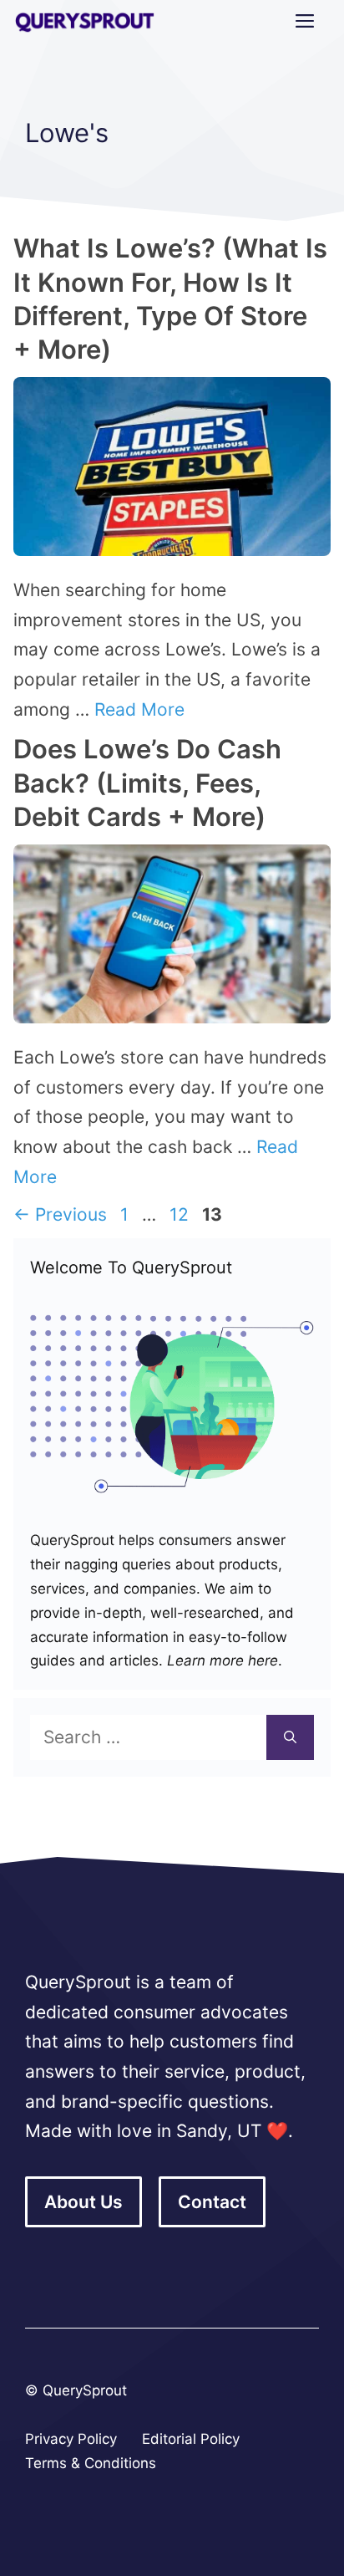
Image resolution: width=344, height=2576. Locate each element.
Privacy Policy (71, 2439)
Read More (139, 709)
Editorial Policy (191, 2439)
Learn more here (220, 1660)
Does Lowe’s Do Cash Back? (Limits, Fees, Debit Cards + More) (147, 783)
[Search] (290, 1737)
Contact (212, 2202)
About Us (83, 2202)
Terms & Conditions (91, 2463)
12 (181, 1214)
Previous (60, 1214)
